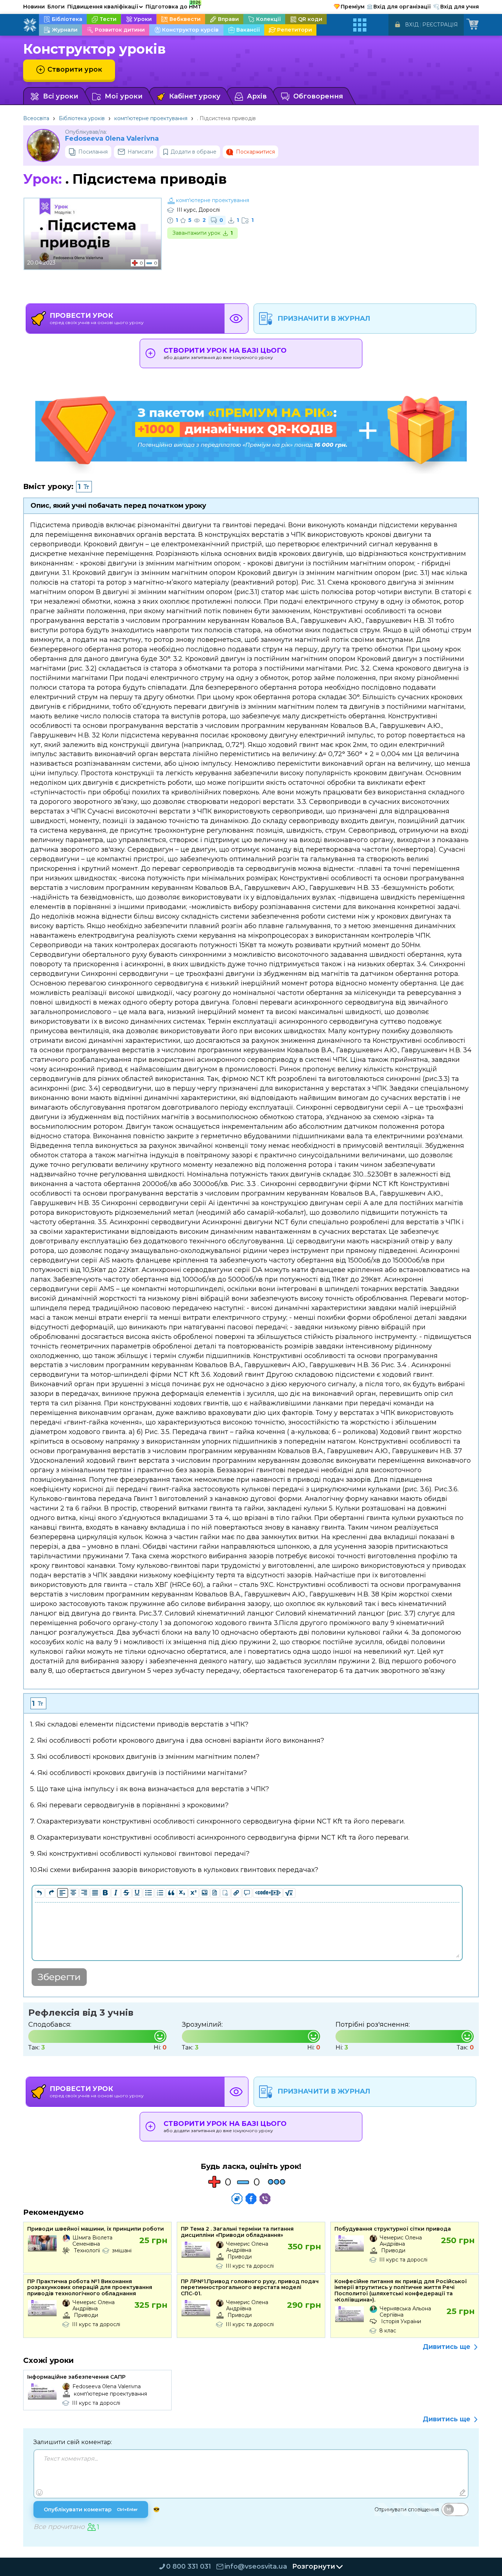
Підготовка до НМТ (173, 6)
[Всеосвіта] (30, 25)
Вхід (412, 25)
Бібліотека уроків (82, 118)
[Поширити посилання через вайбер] (265, 2199)
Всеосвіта (36, 118)
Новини (34, 7)
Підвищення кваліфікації (105, 7)
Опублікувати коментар (91, 2509)
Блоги (56, 7)
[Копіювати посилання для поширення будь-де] (237, 2199)
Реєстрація (440, 25)
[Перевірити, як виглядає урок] (236, 319)
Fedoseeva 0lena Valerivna (112, 139)
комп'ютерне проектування (151, 118)
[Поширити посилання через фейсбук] (251, 2199)
